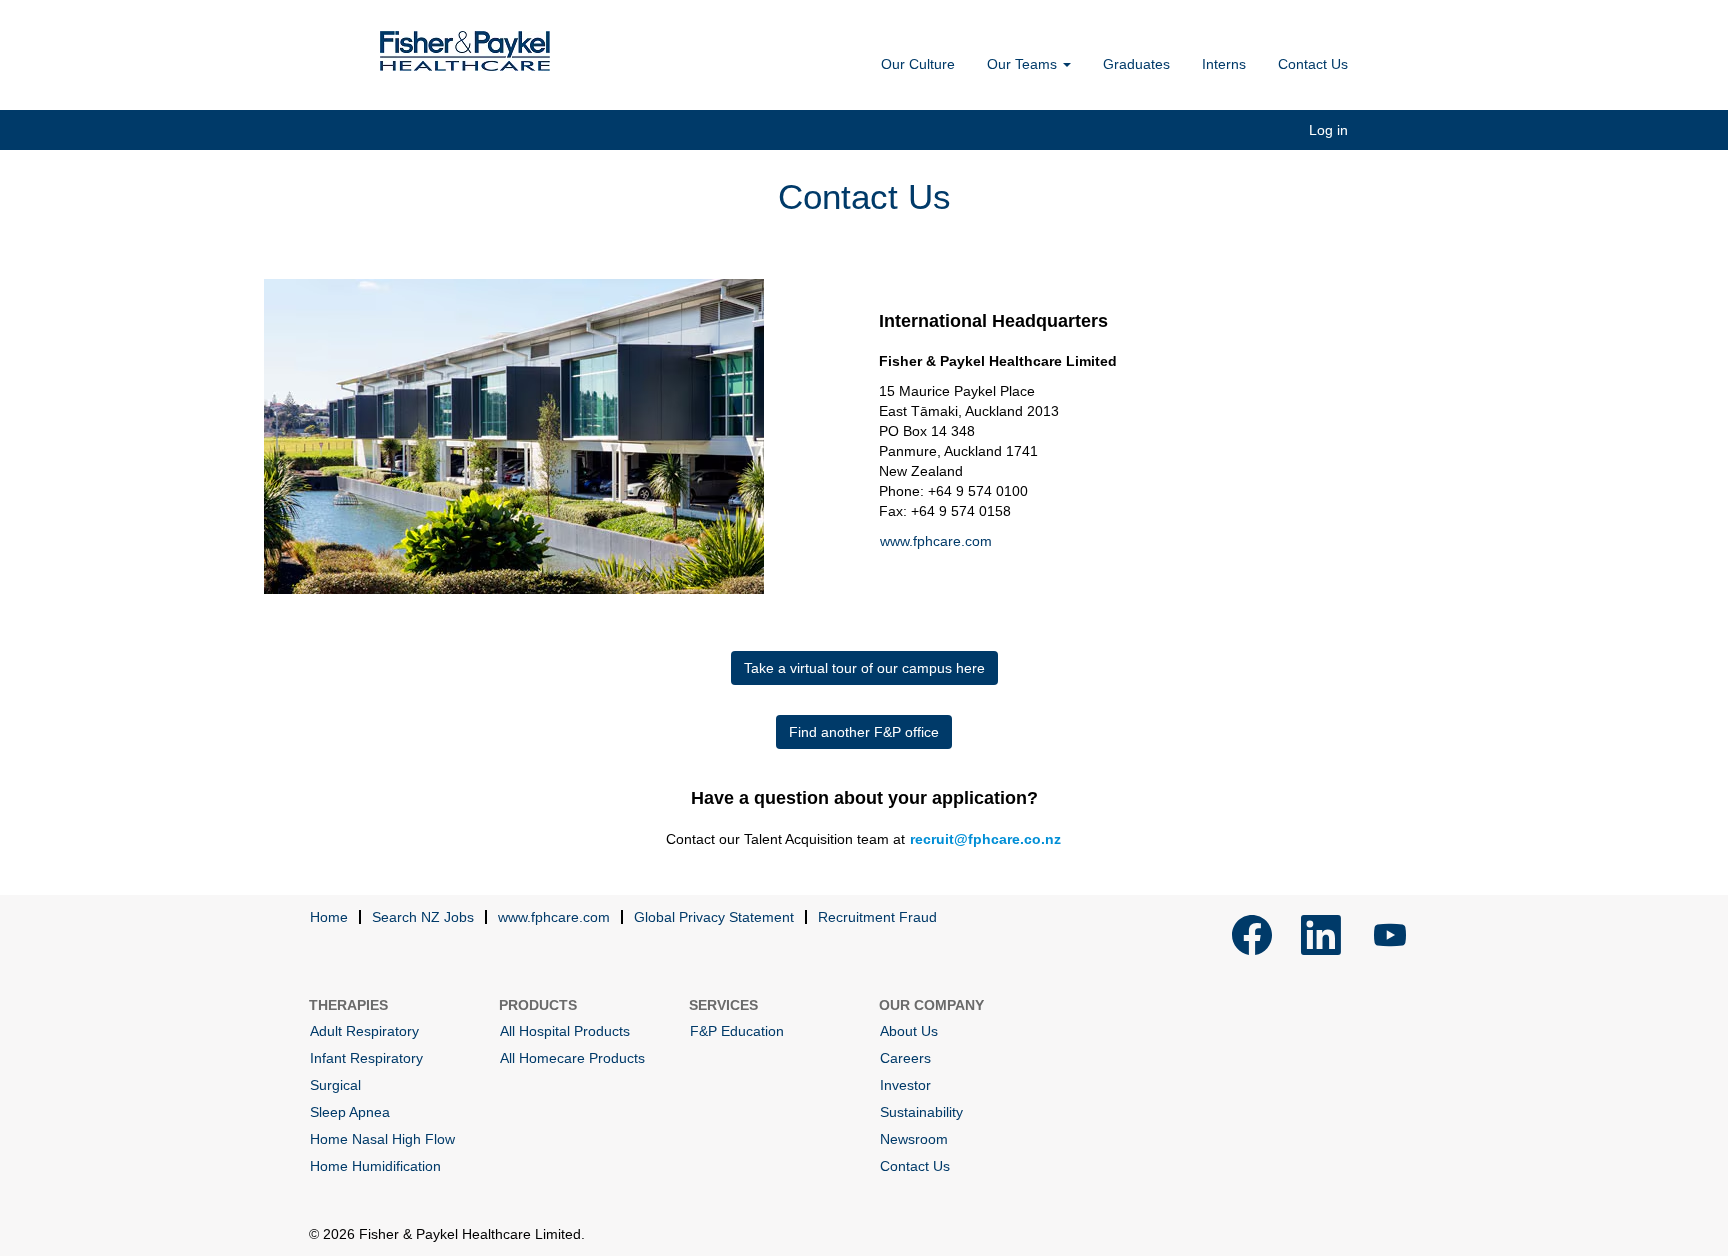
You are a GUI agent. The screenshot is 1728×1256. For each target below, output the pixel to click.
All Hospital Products (565, 1031)
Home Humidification (375, 1166)
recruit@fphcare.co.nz (985, 839)
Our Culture (918, 64)
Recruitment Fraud (877, 917)
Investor (905, 1085)
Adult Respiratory (364, 1031)
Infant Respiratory (366, 1058)
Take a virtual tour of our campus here (864, 668)
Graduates (1136, 64)
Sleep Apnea (350, 1112)
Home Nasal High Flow (382, 1139)
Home (329, 917)
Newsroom (914, 1139)
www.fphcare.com (936, 541)
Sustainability (921, 1112)
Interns (1224, 64)
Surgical (335, 1085)
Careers (905, 1058)
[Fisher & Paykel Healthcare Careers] (465, 51)
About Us (909, 1031)
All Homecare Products (572, 1058)
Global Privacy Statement (714, 917)
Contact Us (1313, 64)
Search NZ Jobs (423, 917)
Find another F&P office (864, 732)
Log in (1328, 130)
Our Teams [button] (1024, 64)
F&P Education (737, 1031)
